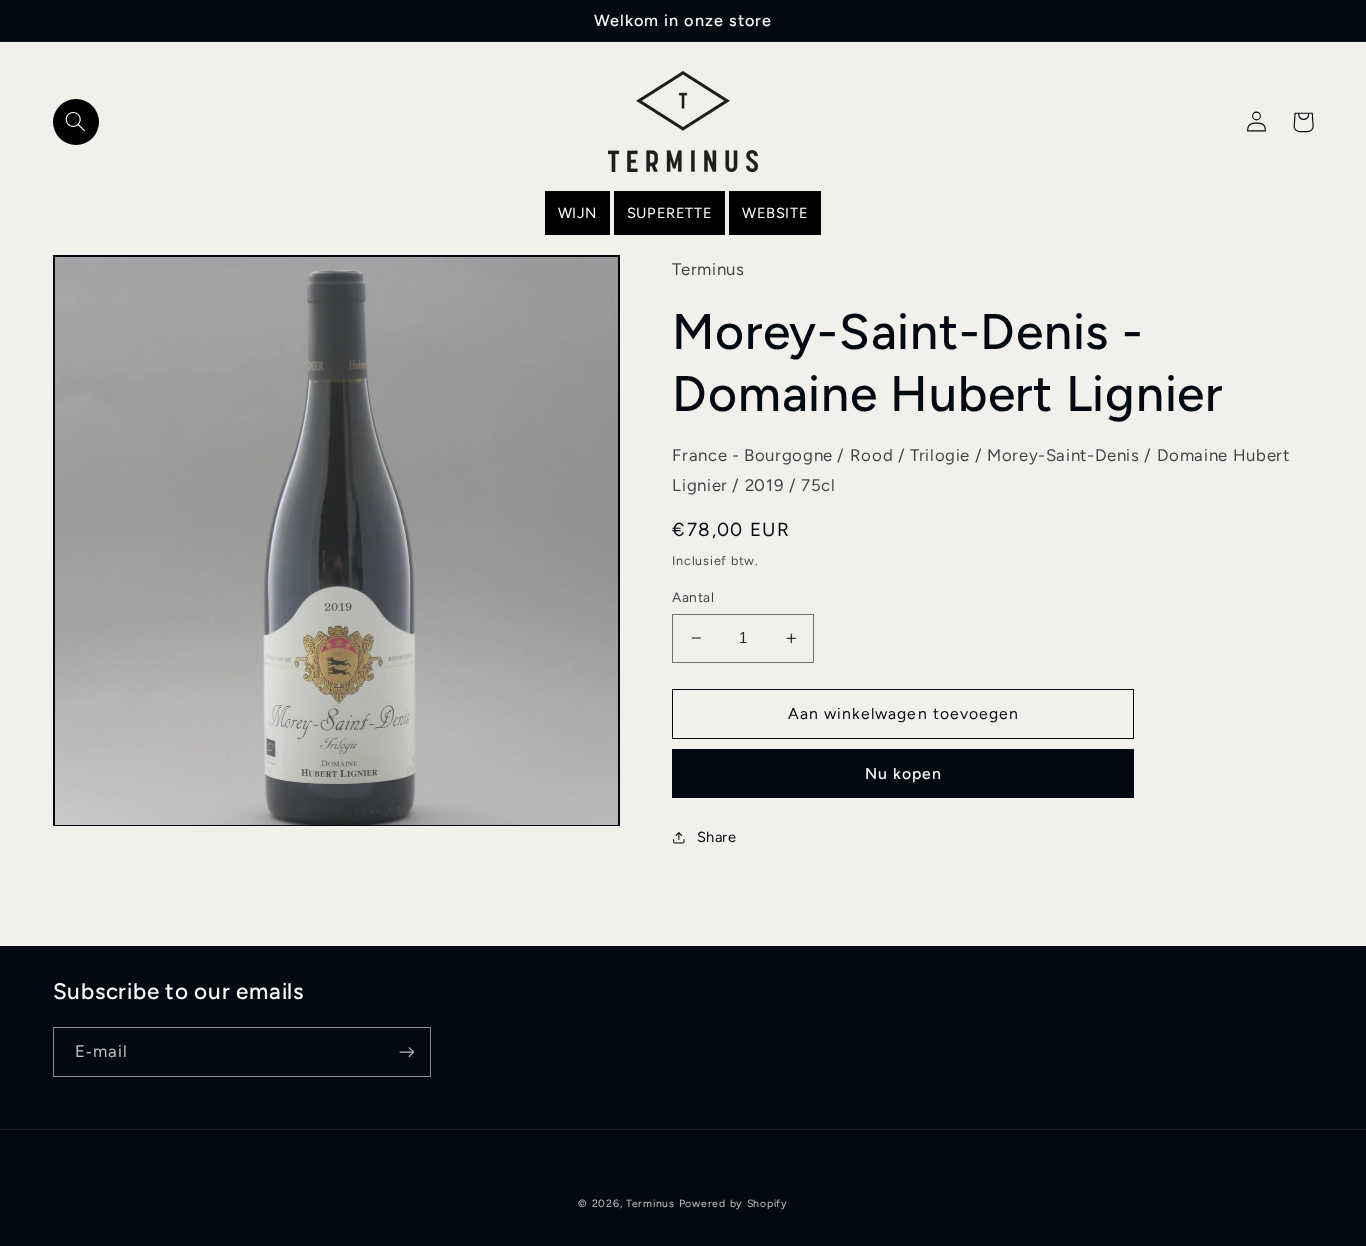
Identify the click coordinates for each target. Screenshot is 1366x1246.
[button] (76, 122)
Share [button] (716, 837)
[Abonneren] (406, 1051)
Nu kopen (903, 773)
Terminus (650, 1203)
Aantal (693, 597)
